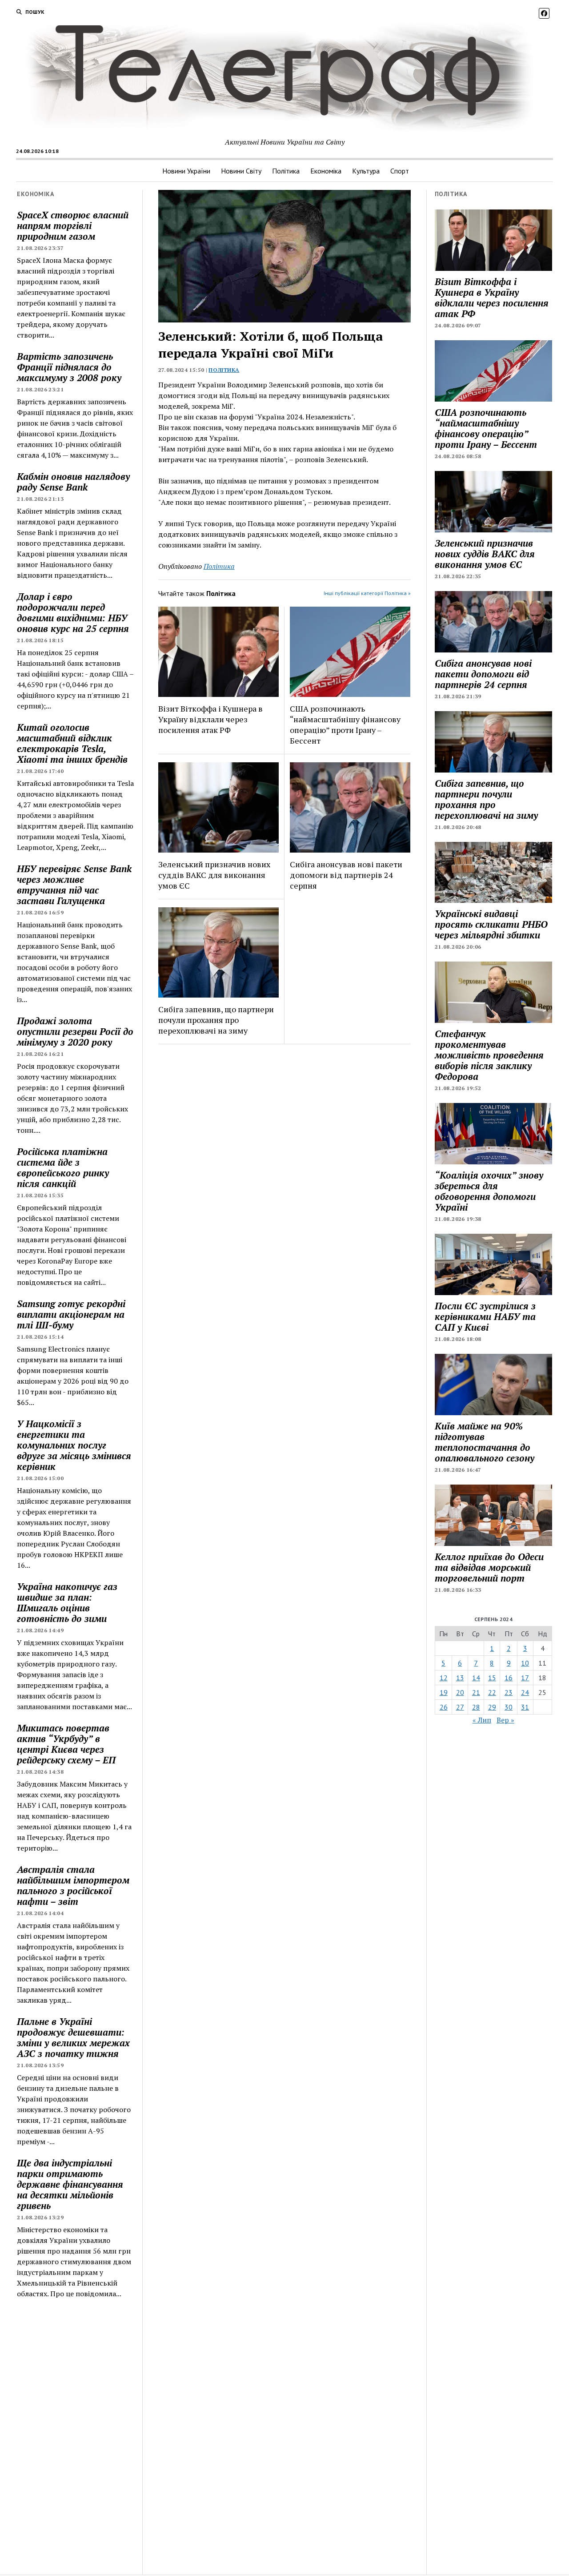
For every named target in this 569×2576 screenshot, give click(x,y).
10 (525, 1663)
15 (492, 1678)
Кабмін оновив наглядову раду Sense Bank (73, 482)
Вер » (505, 1720)
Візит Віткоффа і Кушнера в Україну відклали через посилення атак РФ (210, 719)
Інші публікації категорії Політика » (367, 593)
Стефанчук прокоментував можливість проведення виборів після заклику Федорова (489, 1055)
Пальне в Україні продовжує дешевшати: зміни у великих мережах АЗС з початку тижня (73, 2037)
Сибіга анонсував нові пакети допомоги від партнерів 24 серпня (346, 875)
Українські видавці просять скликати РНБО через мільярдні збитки (491, 924)
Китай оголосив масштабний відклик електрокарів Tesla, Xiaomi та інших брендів (72, 743)
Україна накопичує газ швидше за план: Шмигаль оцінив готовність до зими (67, 1602)
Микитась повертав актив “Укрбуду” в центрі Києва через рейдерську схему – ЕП (66, 1744)
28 (476, 1707)
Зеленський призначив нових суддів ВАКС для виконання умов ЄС (214, 875)
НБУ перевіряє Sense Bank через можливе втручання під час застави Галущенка (74, 885)
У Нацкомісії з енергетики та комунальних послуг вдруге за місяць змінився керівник (74, 1445)
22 (492, 1692)
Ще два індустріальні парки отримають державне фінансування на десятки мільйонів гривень (70, 2184)
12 (444, 1678)
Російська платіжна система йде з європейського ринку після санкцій (63, 1167)
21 (476, 1692)
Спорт (400, 171)
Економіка (326, 171)
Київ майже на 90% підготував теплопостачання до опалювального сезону (485, 1442)
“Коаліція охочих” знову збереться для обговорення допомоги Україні (489, 1191)
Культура (366, 171)
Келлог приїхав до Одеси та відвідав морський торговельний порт (489, 1567)
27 (460, 1707)
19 (444, 1692)
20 (460, 1692)
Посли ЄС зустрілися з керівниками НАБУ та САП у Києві (485, 1316)
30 (509, 1707)
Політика (286, 171)
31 (525, 1707)
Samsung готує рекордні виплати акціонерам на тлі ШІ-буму (71, 1314)
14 (476, 1678)
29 (492, 1707)
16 (509, 1678)
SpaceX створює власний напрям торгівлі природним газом (73, 225)
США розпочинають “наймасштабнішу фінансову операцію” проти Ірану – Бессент (345, 724)
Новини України (186, 171)
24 (525, 1692)
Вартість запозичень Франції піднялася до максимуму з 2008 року (69, 367)
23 (509, 1692)
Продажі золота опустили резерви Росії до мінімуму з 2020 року (75, 1031)
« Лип (482, 1720)
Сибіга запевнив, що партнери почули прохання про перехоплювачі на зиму (216, 1020)
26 (444, 1707)
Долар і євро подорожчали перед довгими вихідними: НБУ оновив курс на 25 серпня (73, 612)
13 (460, 1678)
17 (525, 1678)
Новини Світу (241, 171)
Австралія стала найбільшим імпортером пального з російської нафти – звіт (73, 1885)
